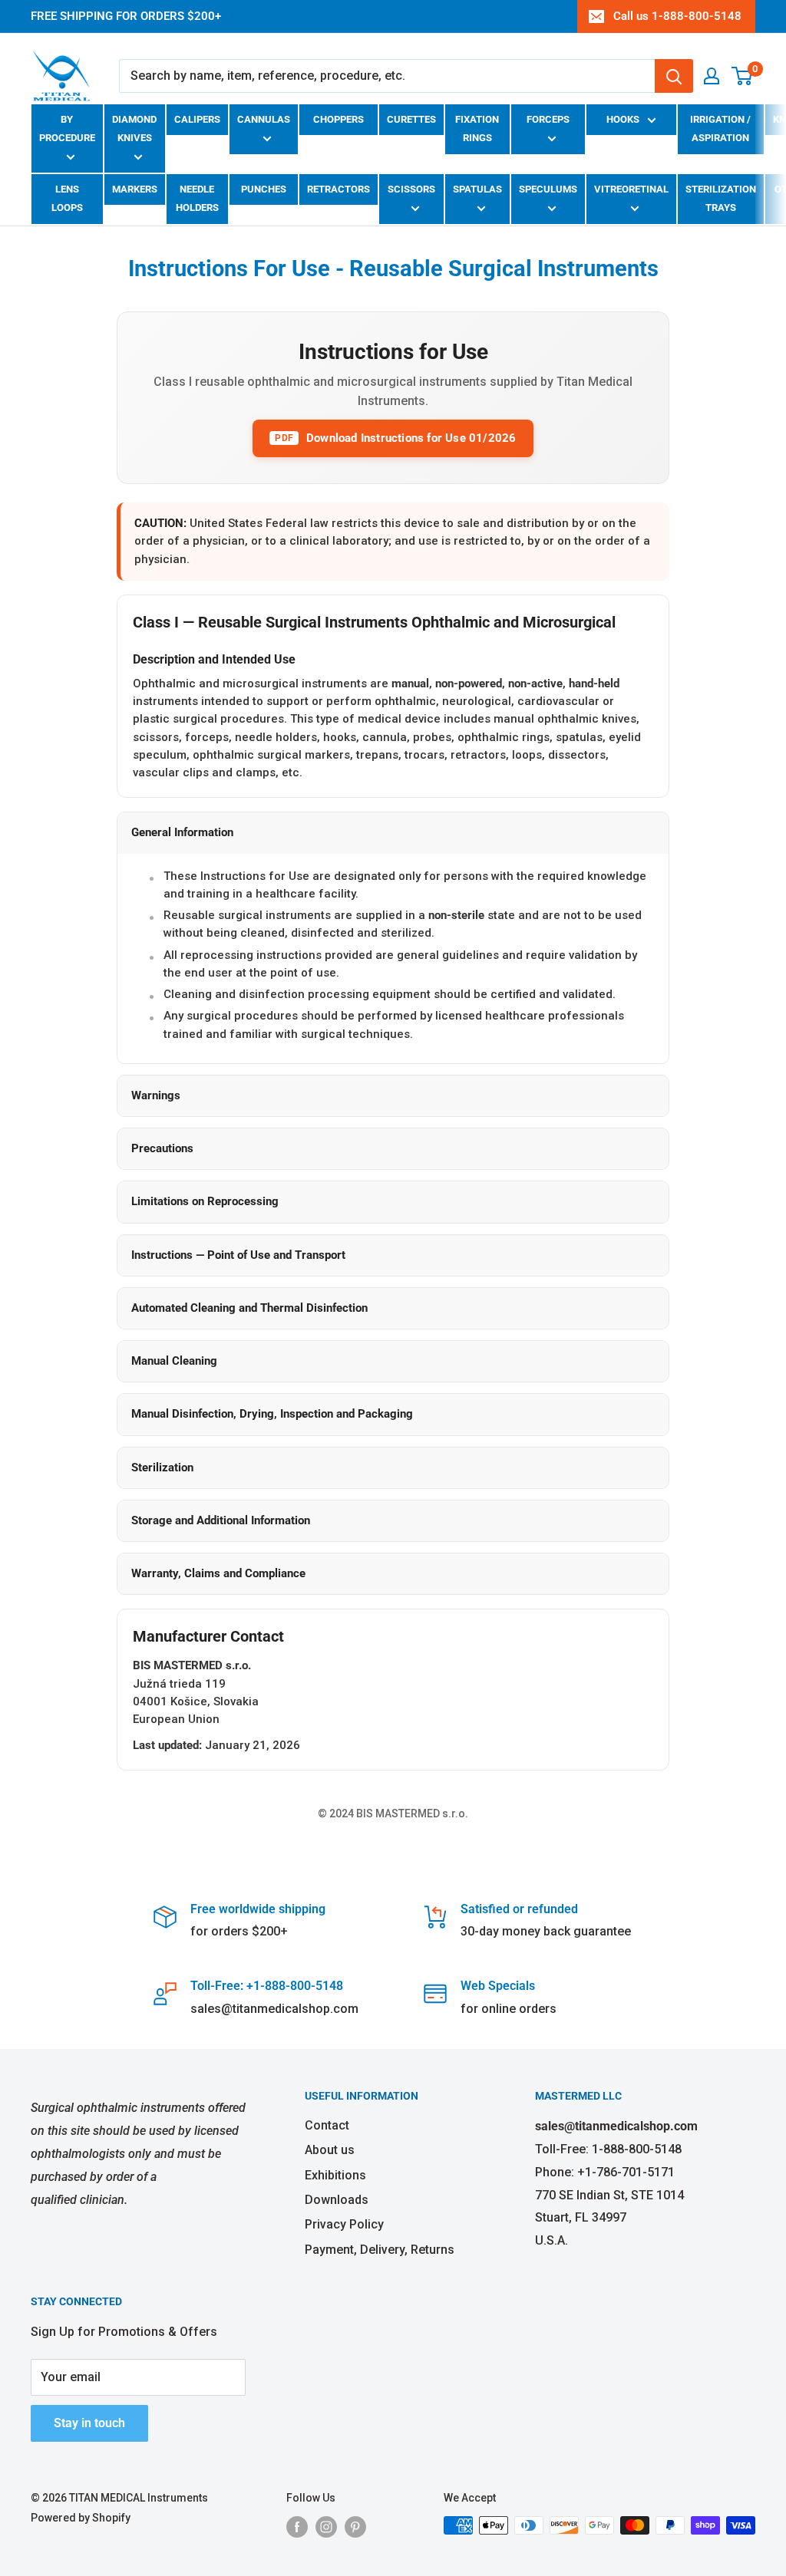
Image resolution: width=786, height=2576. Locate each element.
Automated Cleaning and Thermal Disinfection (249, 1308)
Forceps (548, 119)
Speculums (548, 189)
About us (330, 2150)
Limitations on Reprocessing (205, 1201)
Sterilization (162, 1468)
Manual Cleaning (174, 1361)
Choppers (339, 119)
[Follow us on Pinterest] (355, 2527)
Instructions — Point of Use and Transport (238, 1255)
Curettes (411, 119)
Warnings (156, 1095)
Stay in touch (89, 2423)
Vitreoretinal (631, 189)
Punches (264, 189)
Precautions (162, 1148)
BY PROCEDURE (67, 128)
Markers (135, 189)
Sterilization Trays (721, 198)
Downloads (337, 2200)
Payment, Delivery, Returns (380, 2250)
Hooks (623, 119)
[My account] (712, 76)
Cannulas (264, 119)
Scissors (411, 189)
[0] (743, 76)
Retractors (339, 189)
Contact (327, 2125)
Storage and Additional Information (221, 1520)
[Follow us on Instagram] (326, 2527)
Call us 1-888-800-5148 (677, 16)
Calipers (197, 119)
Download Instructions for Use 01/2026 (395, 438)
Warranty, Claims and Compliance (218, 1573)
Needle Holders (197, 198)
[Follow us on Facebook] (297, 2527)
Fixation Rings (477, 128)
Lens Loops (67, 198)
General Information (182, 832)
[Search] (674, 76)
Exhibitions (335, 2175)
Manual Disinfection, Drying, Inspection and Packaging (272, 1414)
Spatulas (477, 189)
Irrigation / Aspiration (720, 128)
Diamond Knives (134, 128)
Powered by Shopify (81, 2518)
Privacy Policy (344, 2224)
